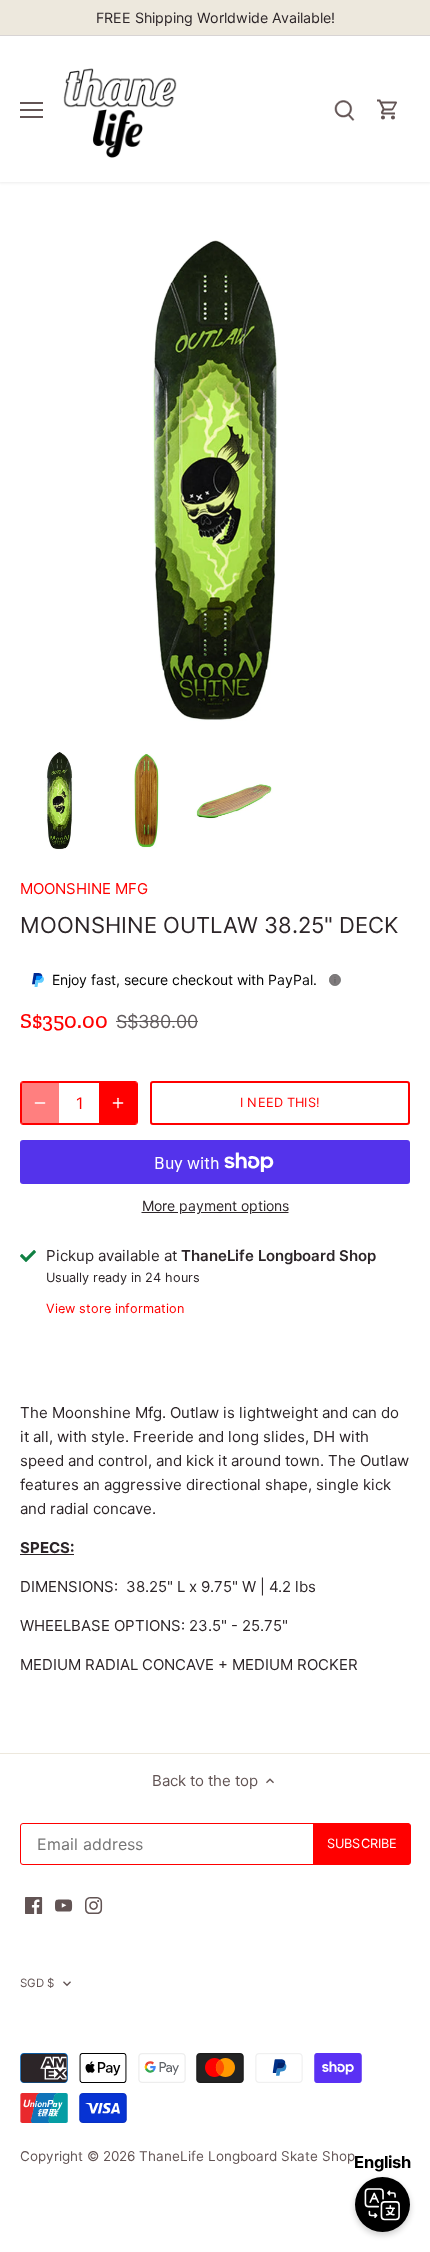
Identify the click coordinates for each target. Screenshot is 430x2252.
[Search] (344, 109)
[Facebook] (33, 1904)
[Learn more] (335, 980)
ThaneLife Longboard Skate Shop (247, 2156)
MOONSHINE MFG (84, 888)
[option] (59, 800)
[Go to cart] (388, 109)
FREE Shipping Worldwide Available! (215, 17)
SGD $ (37, 1983)
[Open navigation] (31, 110)
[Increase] (118, 1103)
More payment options (215, 1205)
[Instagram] (93, 1904)
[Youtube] (63, 1904)
